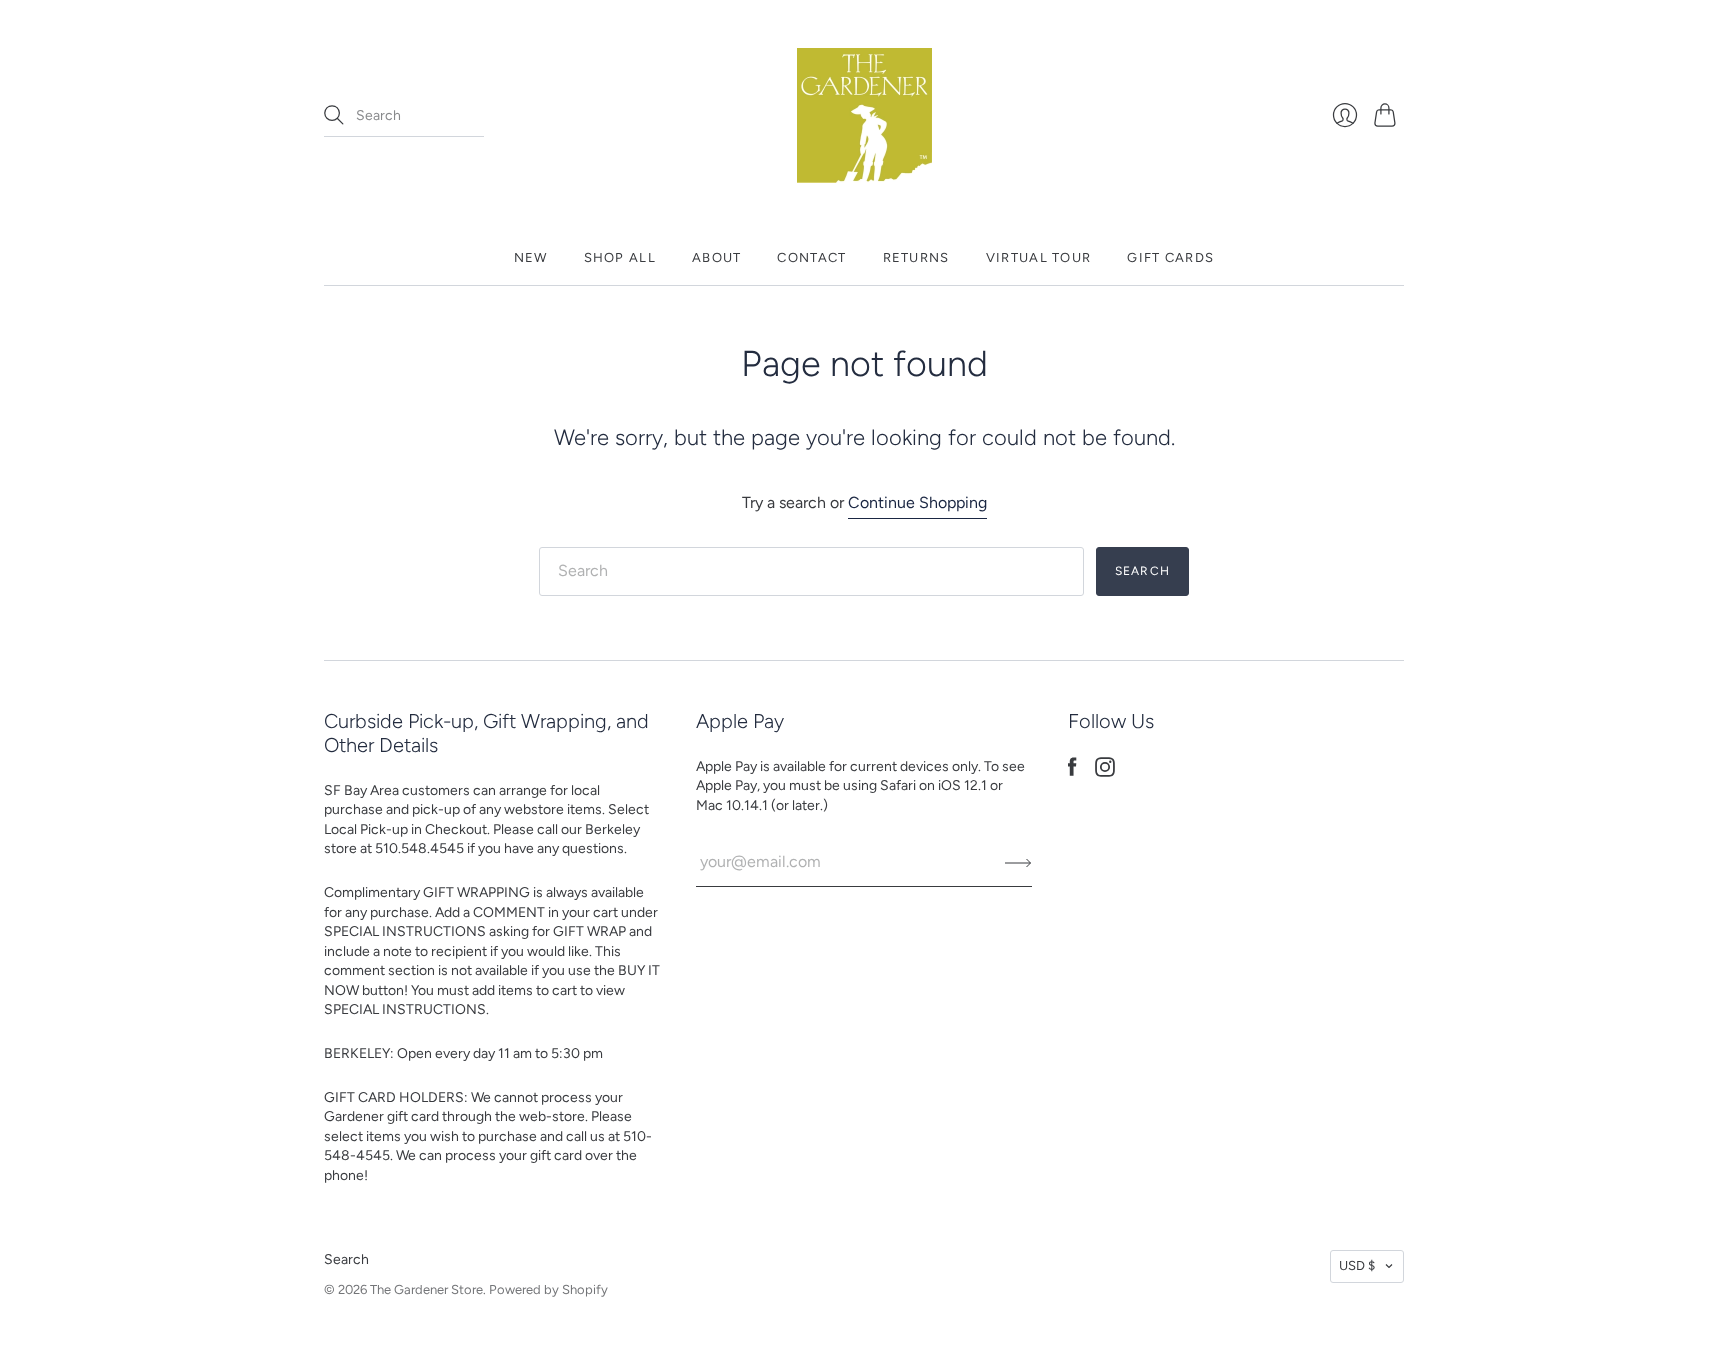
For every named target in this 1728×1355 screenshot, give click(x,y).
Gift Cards (1170, 257)
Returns (916, 257)
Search (346, 1259)
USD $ (1357, 1265)
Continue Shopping (917, 502)
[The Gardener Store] (864, 115)
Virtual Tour (1039, 257)
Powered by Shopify (548, 1289)
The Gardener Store (426, 1289)
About (717, 257)
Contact (811, 257)
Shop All (620, 257)
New (531, 257)
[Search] (334, 115)
